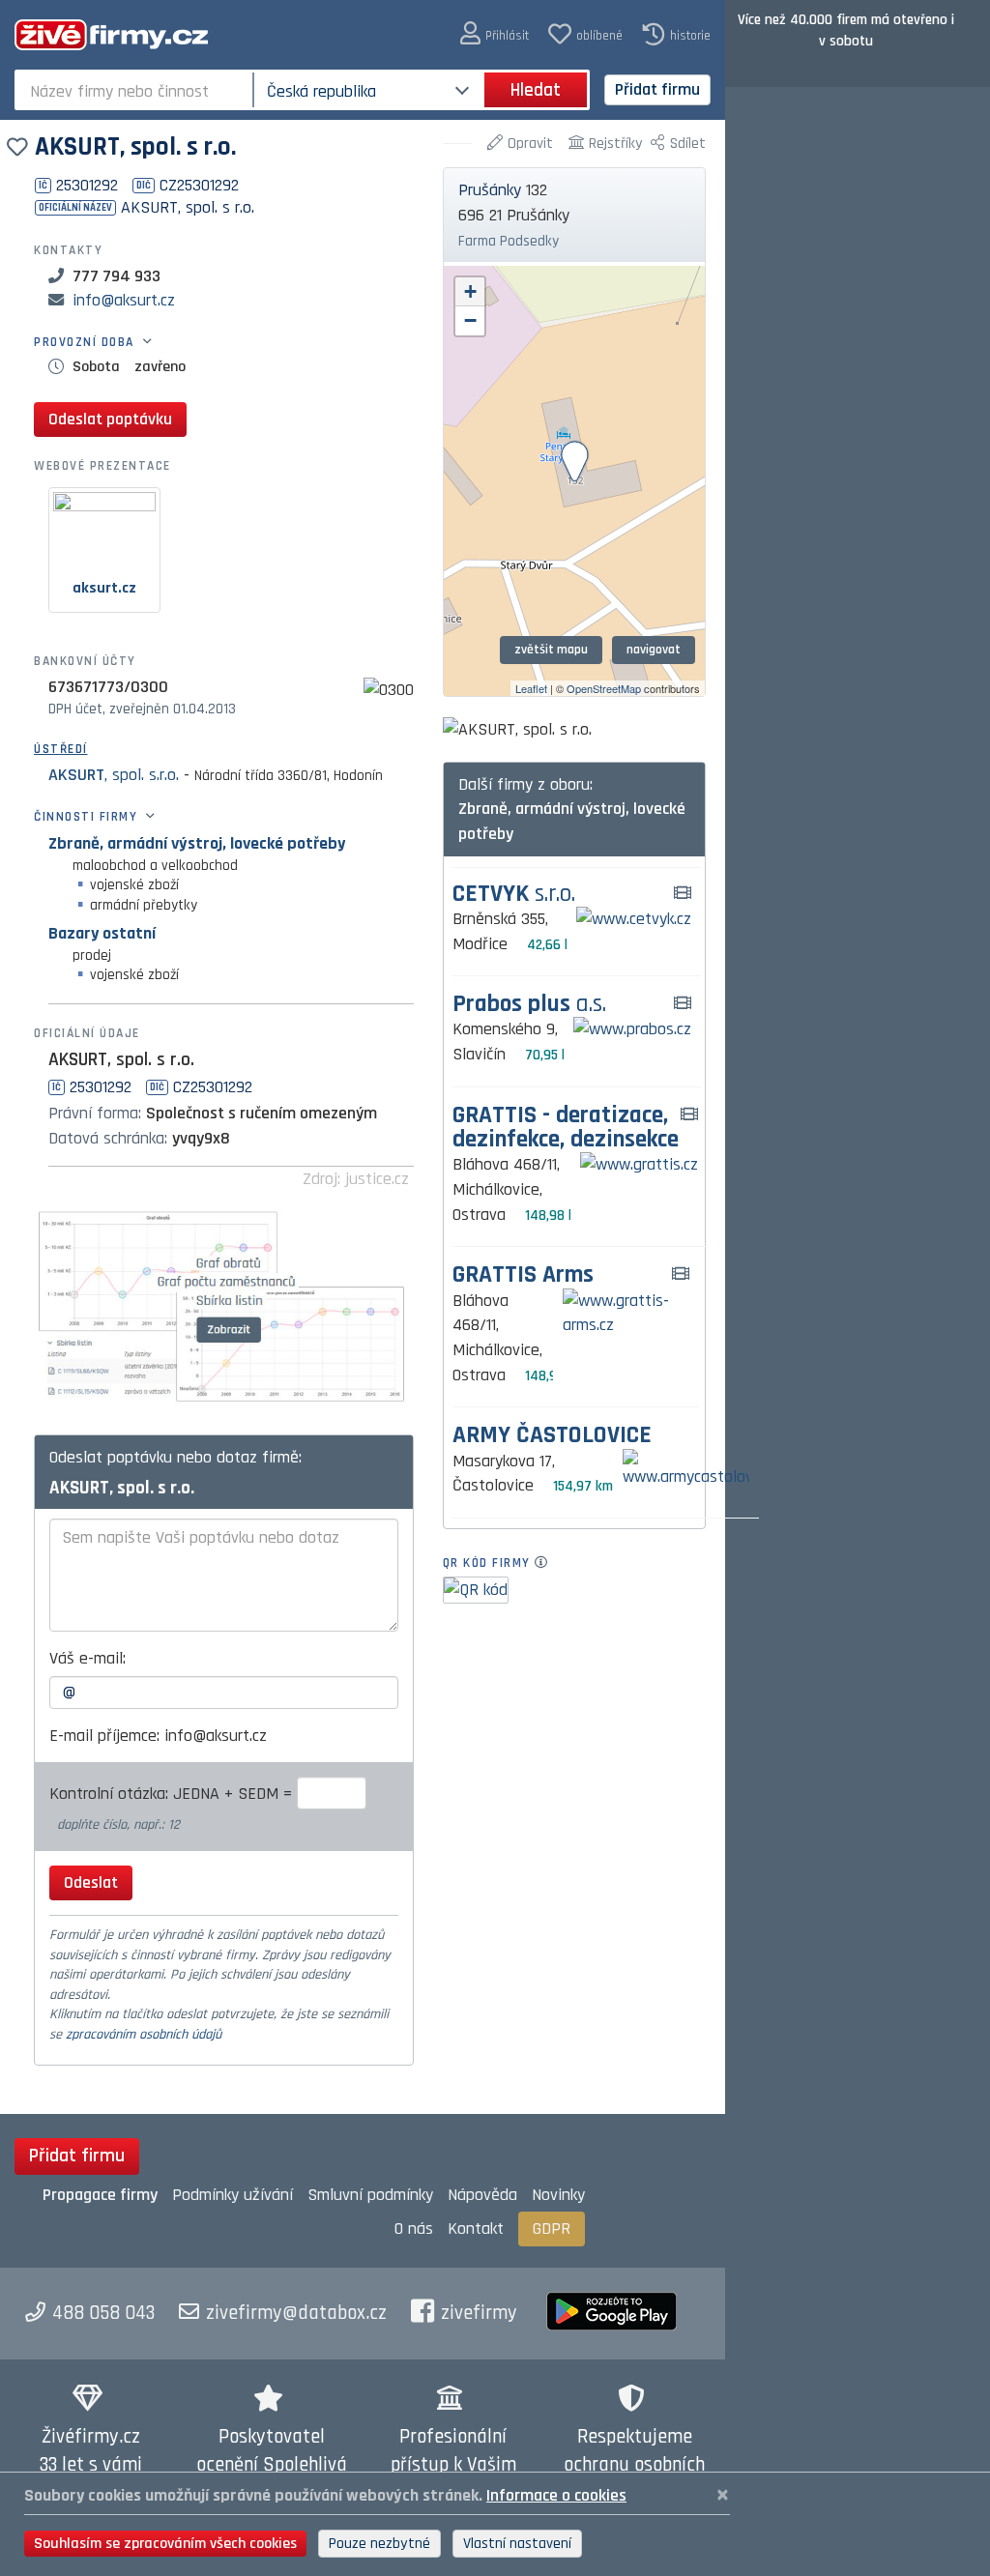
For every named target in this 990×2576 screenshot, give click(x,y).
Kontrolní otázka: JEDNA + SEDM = (173, 1794)
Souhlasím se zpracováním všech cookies (165, 2544)
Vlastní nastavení (517, 2544)
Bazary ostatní (102, 933)
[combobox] (136, 90)
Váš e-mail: (87, 1658)
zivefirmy (479, 2313)
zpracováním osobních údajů (144, 2035)
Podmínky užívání (233, 2195)
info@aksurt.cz (124, 300)
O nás (414, 2229)
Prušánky (490, 190)
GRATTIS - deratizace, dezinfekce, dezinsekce (566, 1128)
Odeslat (91, 1882)
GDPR (552, 2229)
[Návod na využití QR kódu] (547, 1563)
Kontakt (476, 2229)
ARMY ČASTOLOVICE (552, 1436)
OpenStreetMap (604, 688)
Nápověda (482, 2195)
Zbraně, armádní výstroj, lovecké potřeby (197, 843)
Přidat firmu (657, 89)
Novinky (558, 2195)
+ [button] (470, 291)
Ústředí (61, 749)
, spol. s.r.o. (114, 775)
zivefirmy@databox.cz (296, 2313)
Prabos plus (529, 1005)
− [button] (470, 320)
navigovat (654, 650)
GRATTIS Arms (523, 1275)
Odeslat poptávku (110, 419)
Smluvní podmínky (370, 2195)
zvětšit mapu (551, 650)
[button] (495, 34)
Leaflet (531, 688)
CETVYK (514, 895)
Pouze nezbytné (379, 2544)
